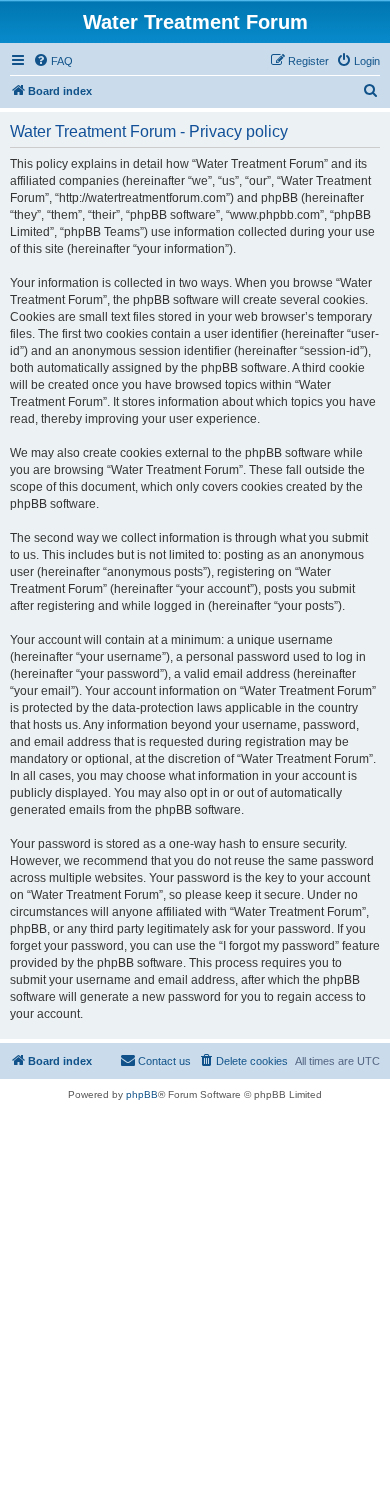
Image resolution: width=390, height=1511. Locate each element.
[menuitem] (53, 61)
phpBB (142, 1094)
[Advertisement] (195, 1306)
